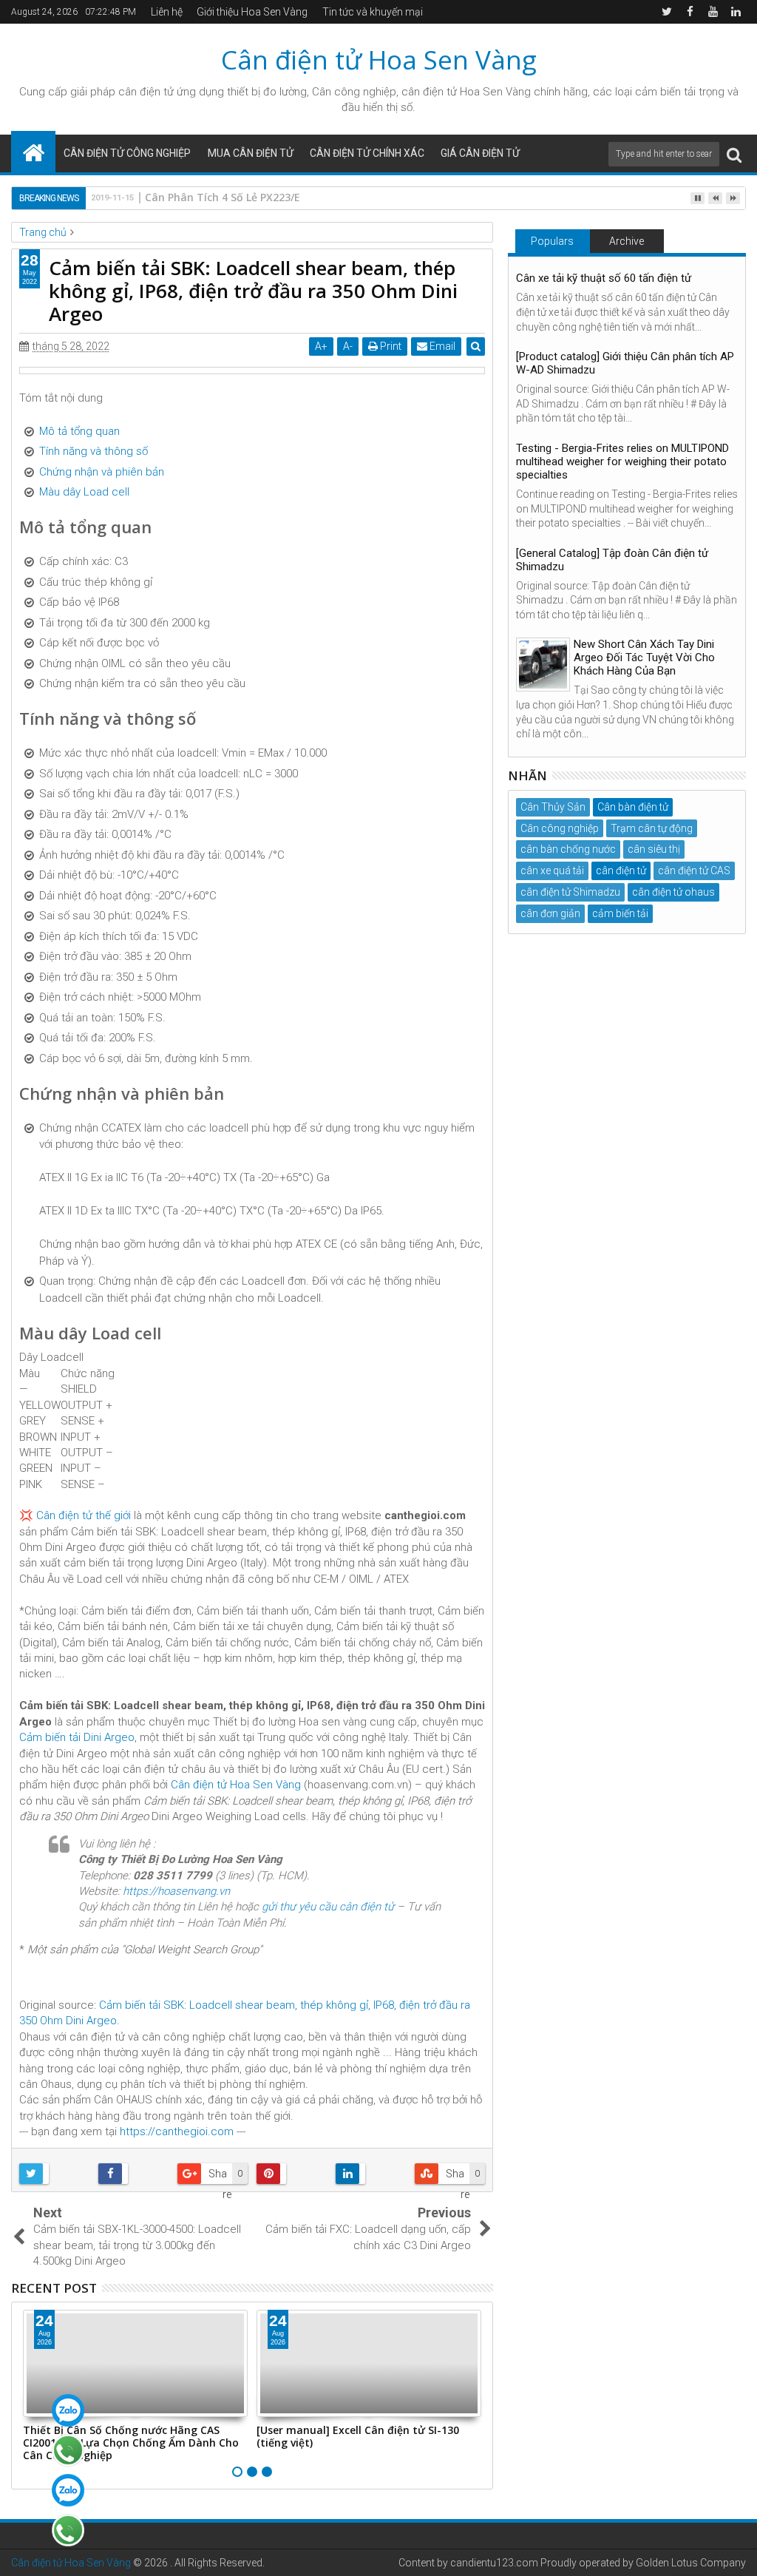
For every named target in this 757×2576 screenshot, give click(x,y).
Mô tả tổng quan (79, 431)
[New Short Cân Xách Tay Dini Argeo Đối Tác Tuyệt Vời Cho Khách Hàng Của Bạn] (543, 665)
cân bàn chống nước (568, 849)
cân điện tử (146, 92)
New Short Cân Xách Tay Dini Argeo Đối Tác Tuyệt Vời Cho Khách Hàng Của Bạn (644, 657)
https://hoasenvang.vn (176, 1891)
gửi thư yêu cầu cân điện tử (328, 1907)
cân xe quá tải (552, 871)
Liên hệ (167, 12)
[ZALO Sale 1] (68, 2410)
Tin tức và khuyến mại (373, 12)
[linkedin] (736, 12)
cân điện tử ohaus (673, 892)
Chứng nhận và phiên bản (102, 472)
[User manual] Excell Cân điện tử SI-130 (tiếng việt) (358, 2436)
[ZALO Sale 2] (68, 2490)
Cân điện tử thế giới (84, 1515)
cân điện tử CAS (694, 871)
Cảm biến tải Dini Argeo (77, 1737)
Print (390, 346)
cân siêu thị (654, 849)
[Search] (734, 154)
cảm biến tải (620, 913)
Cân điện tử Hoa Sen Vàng (379, 60)
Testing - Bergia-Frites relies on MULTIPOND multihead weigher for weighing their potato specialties (622, 462)
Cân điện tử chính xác (367, 153)
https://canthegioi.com (177, 2132)
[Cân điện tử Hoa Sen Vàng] (33, 152)
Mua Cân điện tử (251, 153)
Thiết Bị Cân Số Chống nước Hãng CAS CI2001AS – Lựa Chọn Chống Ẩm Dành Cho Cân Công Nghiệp (131, 2443)
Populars (552, 241)
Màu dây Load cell (84, 492)
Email (441, 346)
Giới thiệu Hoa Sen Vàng (252, 12)
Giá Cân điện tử (480, 153)
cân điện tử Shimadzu (570, 892)
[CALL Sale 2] (68, 2530)
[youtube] (713, 12)
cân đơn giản (550, 913)
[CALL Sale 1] (68, 2450)
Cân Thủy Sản (553, 807)
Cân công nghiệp (560, 828)
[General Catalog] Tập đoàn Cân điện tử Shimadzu (612, 560)
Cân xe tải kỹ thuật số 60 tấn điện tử (604, 278)
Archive (627, 241)
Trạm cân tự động (652, 828)
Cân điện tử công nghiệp (127, 153)
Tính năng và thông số (94, 451)
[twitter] (667, 12)
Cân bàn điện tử (633, 807)
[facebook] (690, 12)
